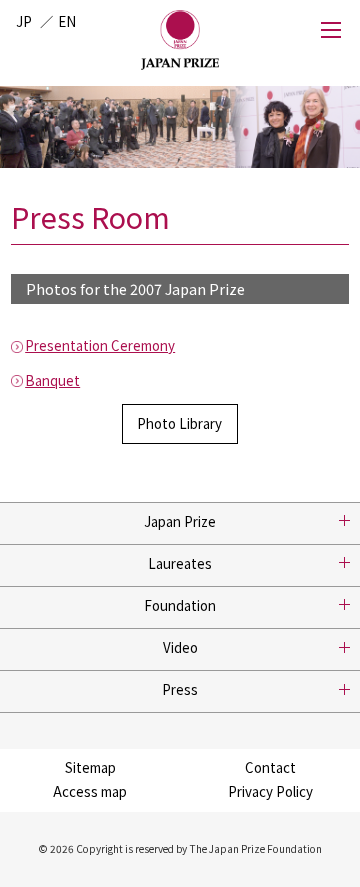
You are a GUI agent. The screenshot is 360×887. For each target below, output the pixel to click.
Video (180, 647)
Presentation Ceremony (100, 345)
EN (67, 21)
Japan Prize (180, 521)
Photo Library (179, 423)
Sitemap (90, 767)
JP (24, 21)
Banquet (52, 380)
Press (180, 689)
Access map (90, 791)
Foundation (180, 605)
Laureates (180, 563)
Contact (270, 767)
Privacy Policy (270, 791)
